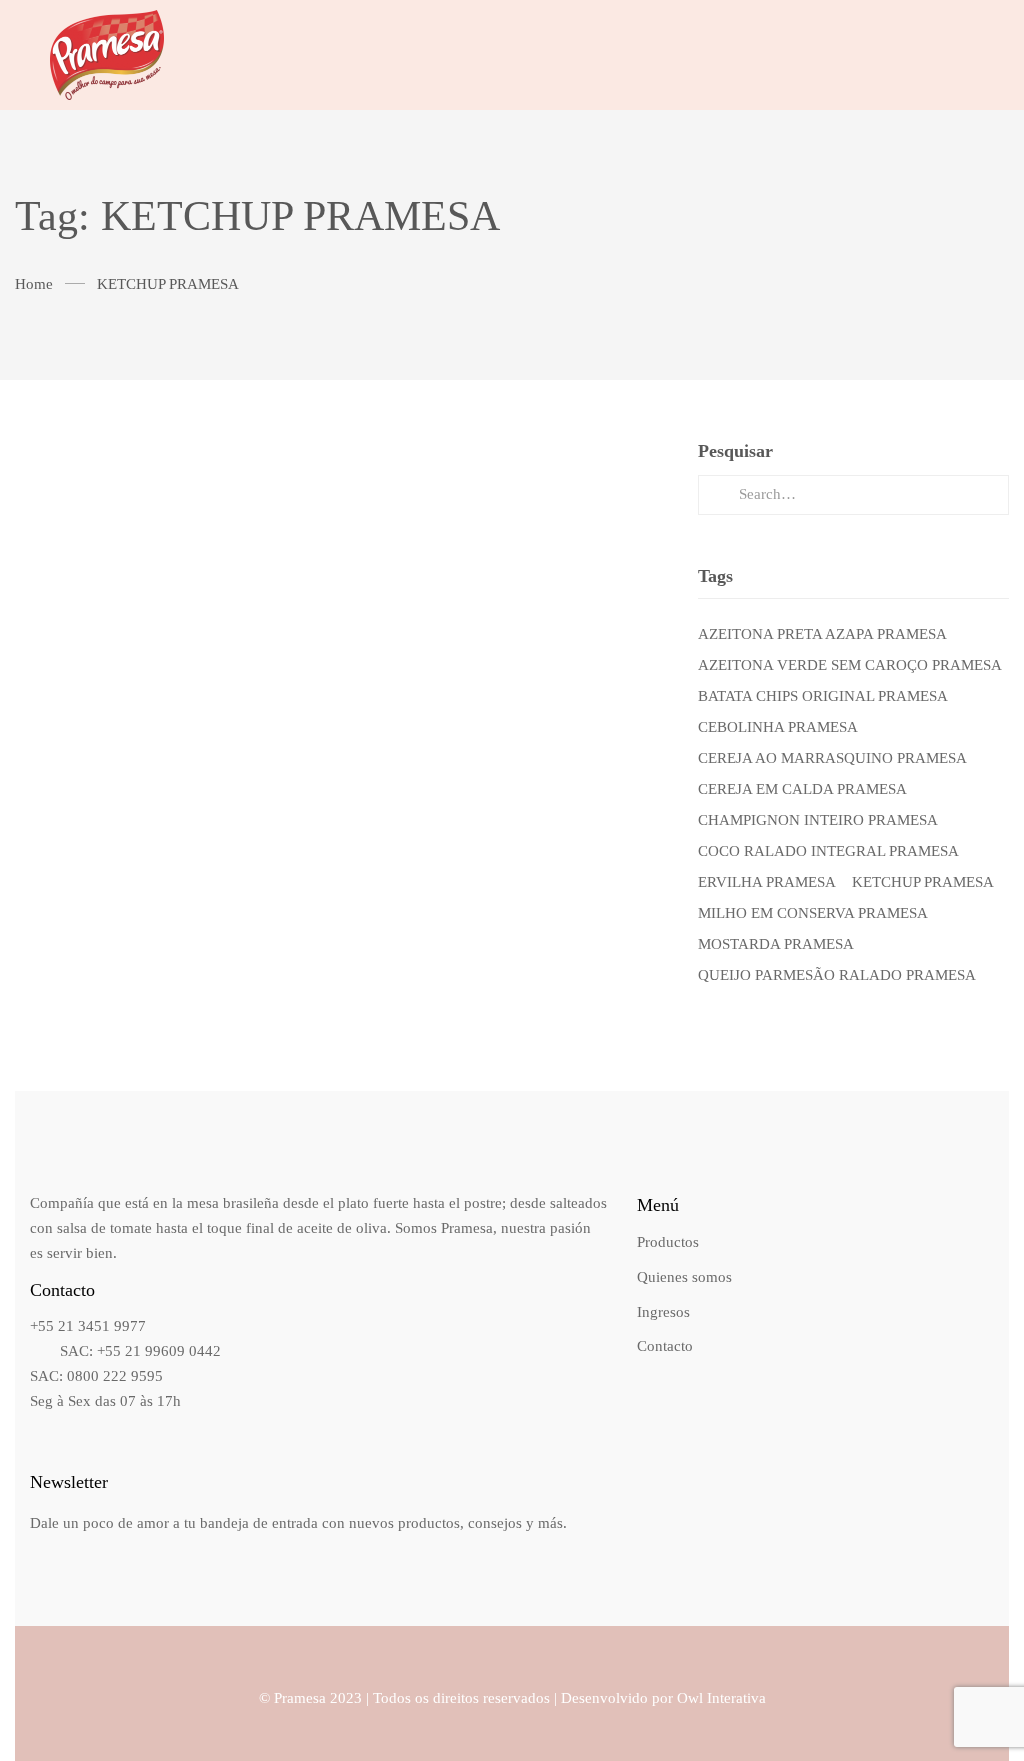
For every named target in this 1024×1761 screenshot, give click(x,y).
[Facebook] (896, 54)
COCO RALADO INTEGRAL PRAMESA (828, 851)
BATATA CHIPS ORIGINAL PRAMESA (823, 696)
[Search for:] (853, 494)
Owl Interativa (721, 1698)
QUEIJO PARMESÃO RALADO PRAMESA (837, 975)
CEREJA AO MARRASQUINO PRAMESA (832, 758)
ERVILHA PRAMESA (767, 882)
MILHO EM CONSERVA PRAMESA (813, 913)
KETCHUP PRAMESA (923, 882)
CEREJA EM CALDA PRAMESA (802, 789)
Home (34, 284)
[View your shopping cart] (974, 55)
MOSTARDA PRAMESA (776, 944)
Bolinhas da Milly (341, 544)
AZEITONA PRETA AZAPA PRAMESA (822, 634)
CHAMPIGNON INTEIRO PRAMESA (818, 820)
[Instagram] (936, 54)
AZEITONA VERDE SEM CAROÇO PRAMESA (850, 665)
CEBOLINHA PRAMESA (778, 727)
